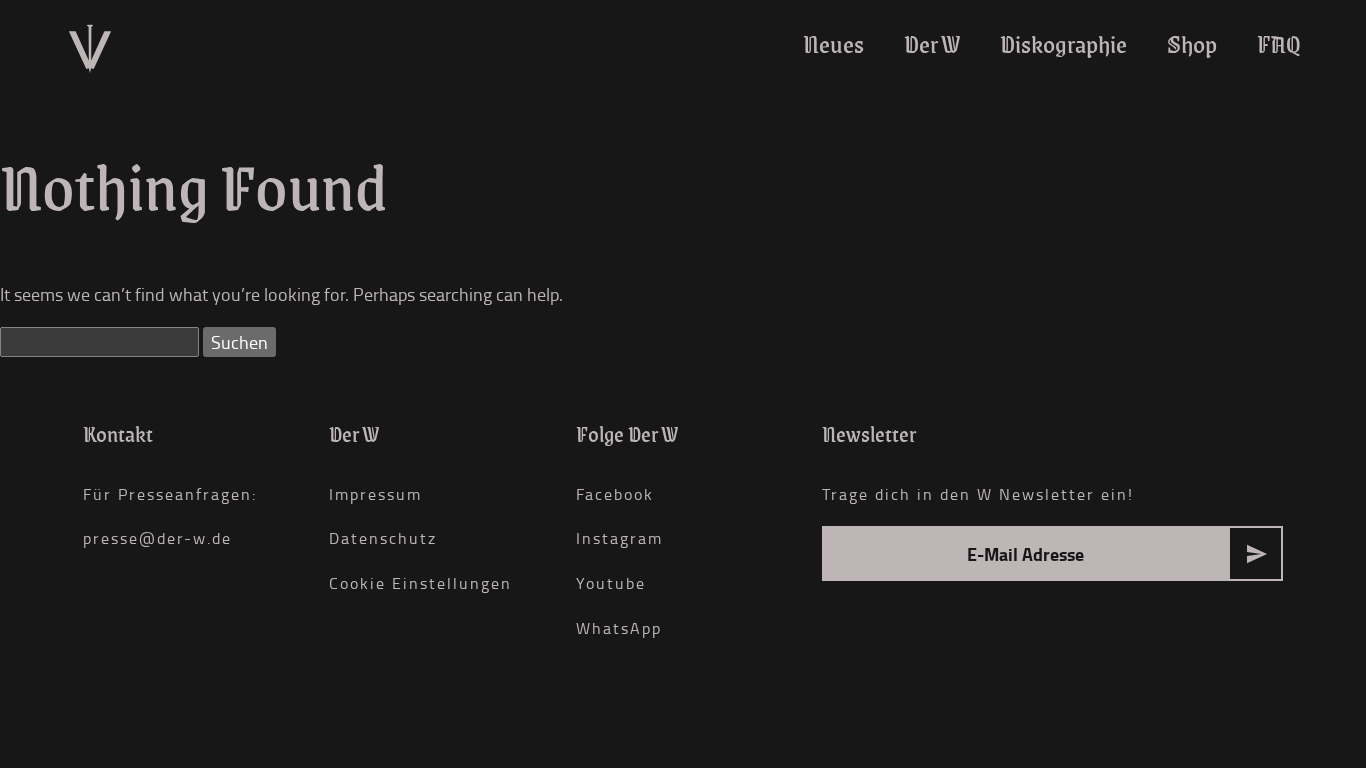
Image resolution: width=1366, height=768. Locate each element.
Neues (833, 44)
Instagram (619, 538)
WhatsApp (619, 628)
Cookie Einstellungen (420, 583)
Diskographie (1063, 44)
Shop (1192, 44)
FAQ (1279, 44)
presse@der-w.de (157, 538)
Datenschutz (383, 538)
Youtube (611, 583)
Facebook (615, 494)
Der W (932, 44)
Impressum (375, 494)
